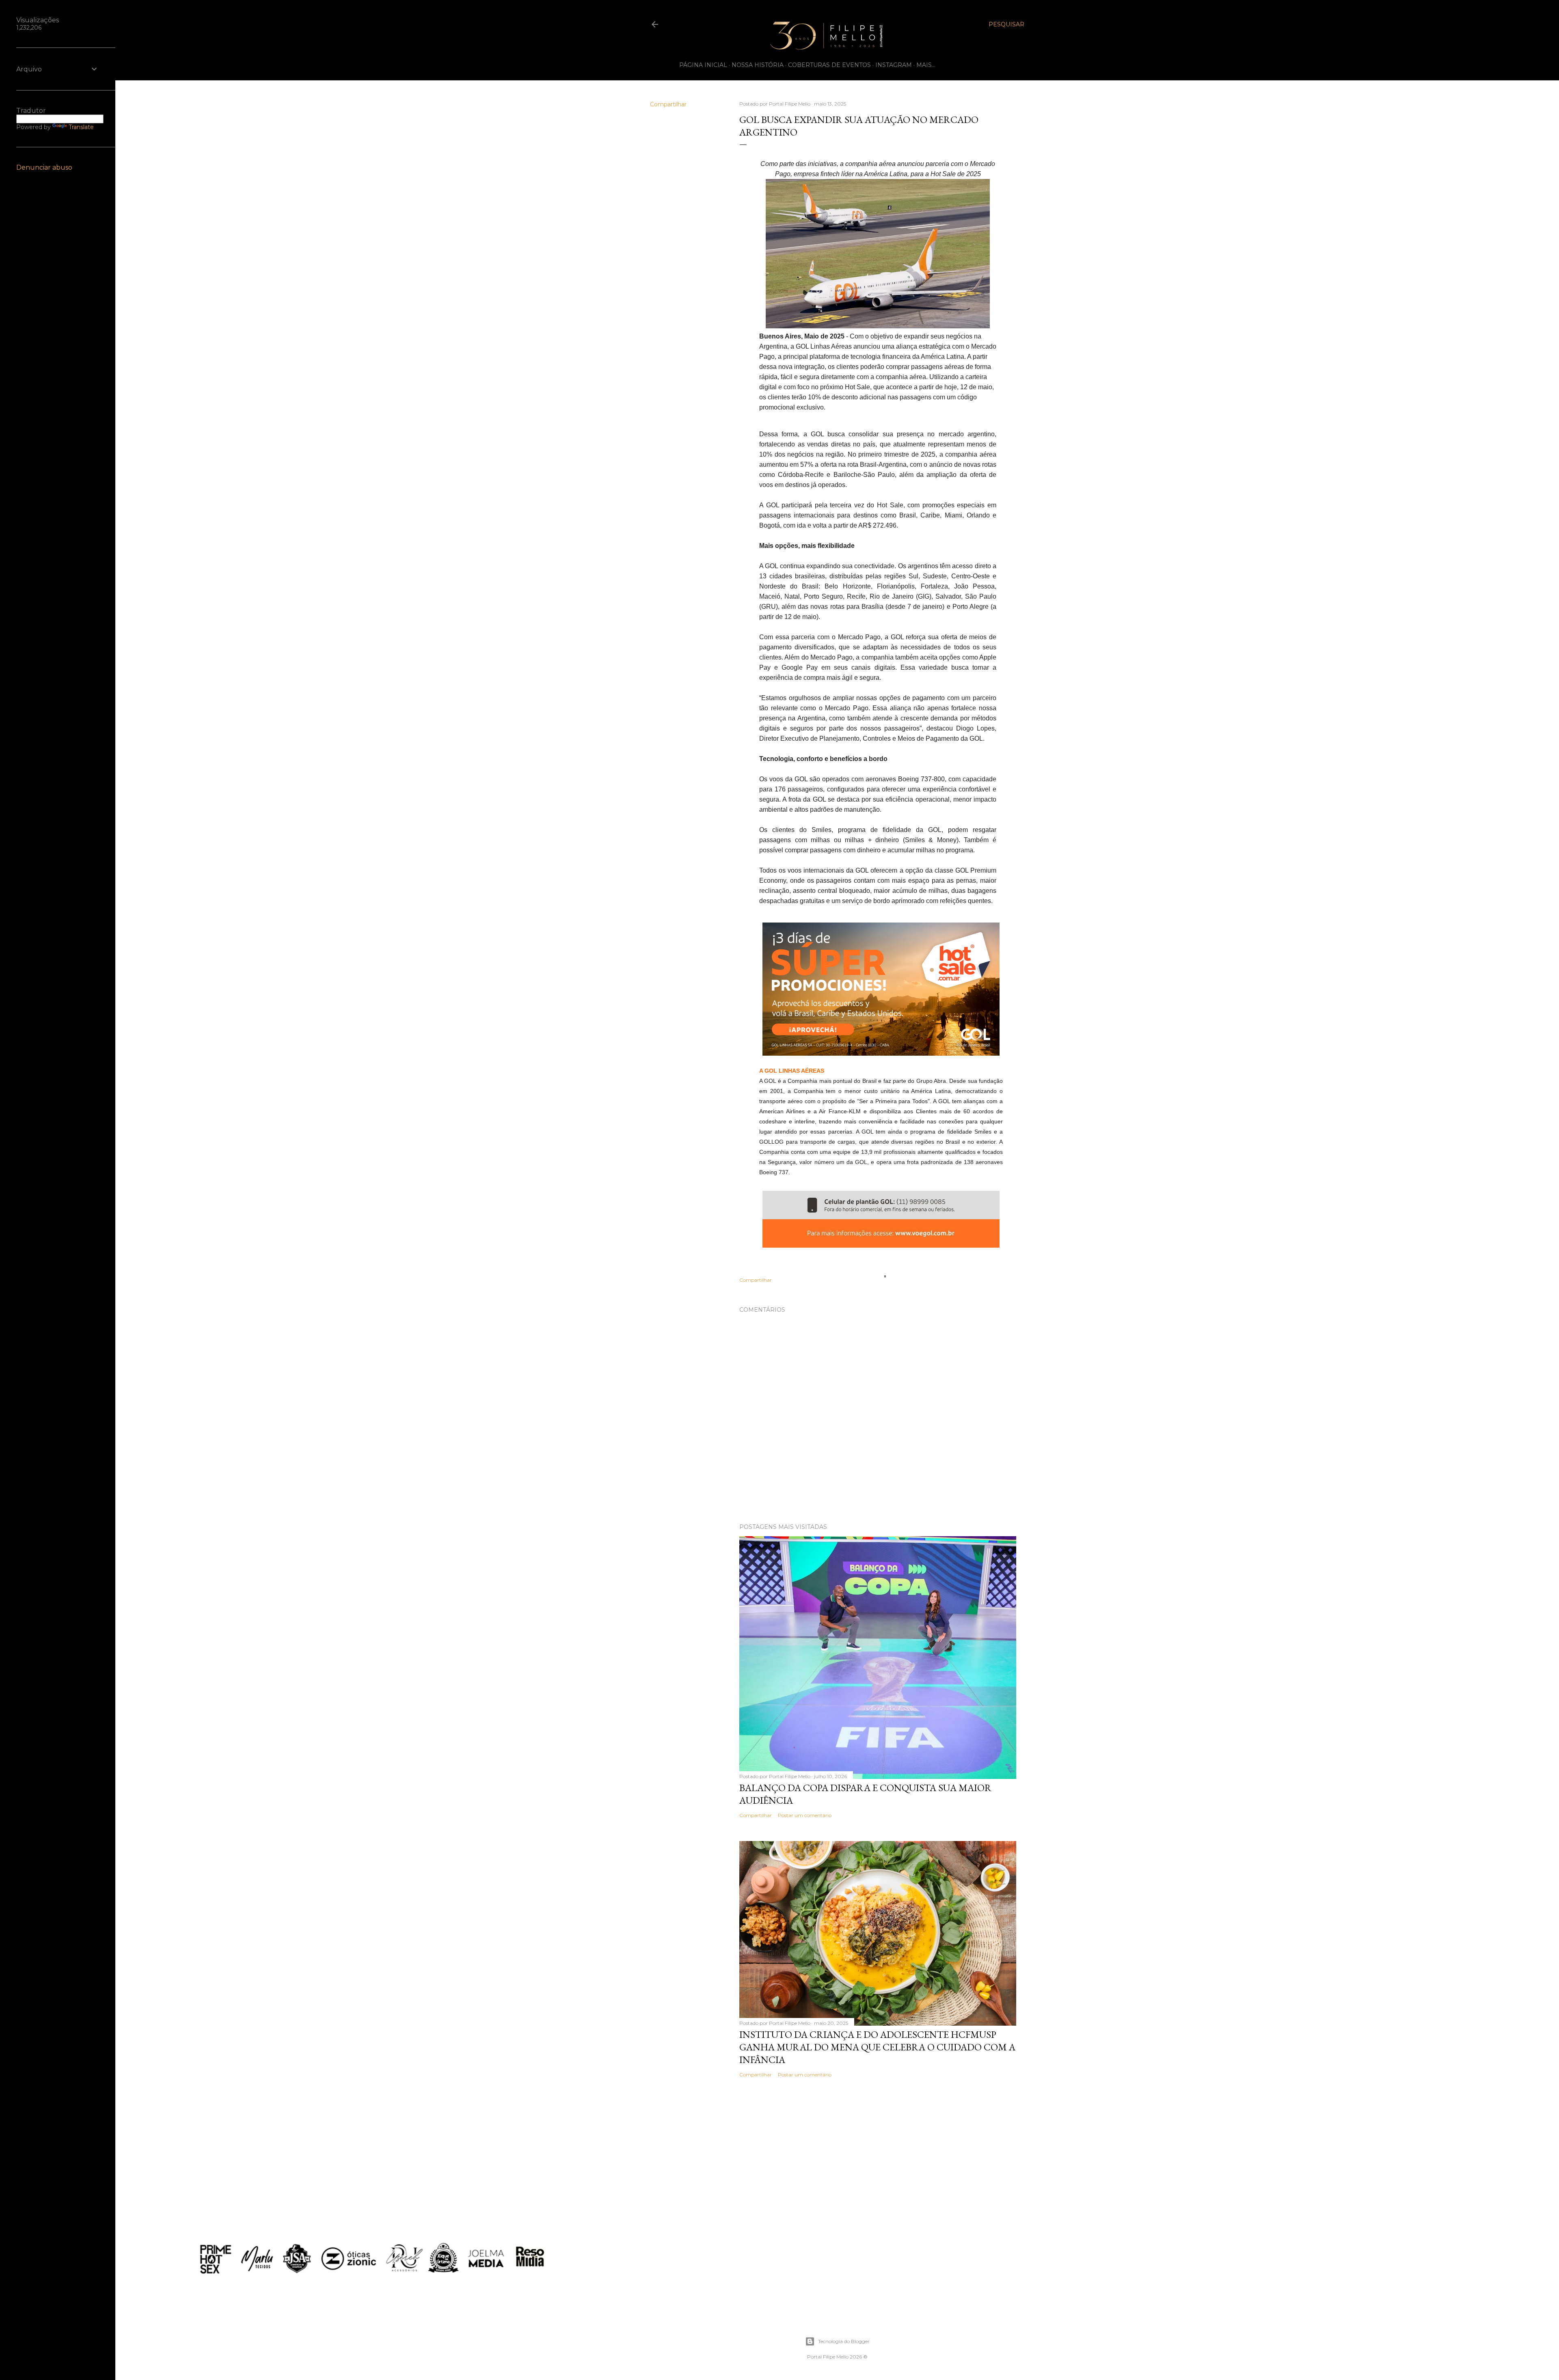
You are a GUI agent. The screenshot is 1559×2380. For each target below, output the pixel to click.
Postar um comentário (805, 1815)
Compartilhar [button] (668, 104)
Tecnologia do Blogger (844, 2341)
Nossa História (758, 65)
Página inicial (703, 65)
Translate (81, 127)
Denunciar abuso (44, 167)
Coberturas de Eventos (829, 65)
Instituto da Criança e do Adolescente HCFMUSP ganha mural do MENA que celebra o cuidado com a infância (877, 2047)
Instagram (894, 65)
